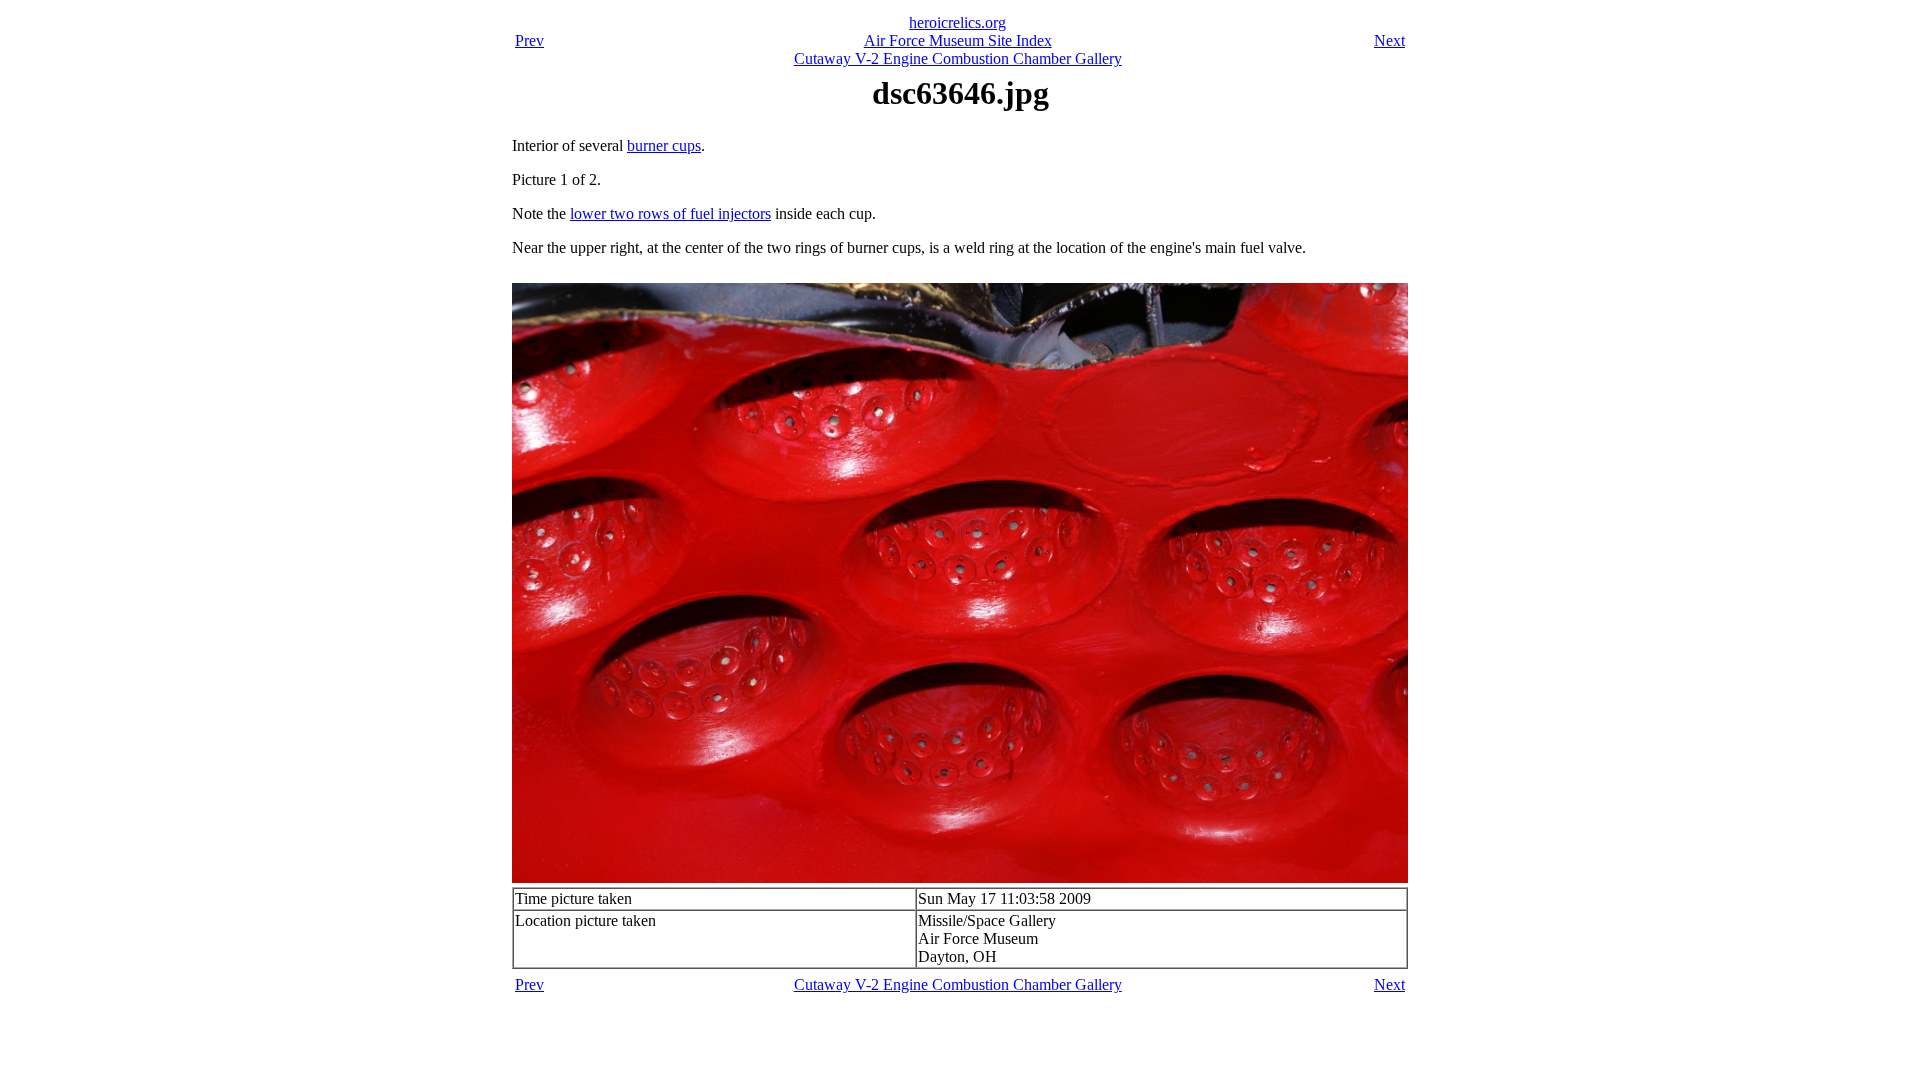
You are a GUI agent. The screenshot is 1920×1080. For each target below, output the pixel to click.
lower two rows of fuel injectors (670, 213)
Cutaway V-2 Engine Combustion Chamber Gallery (958, 58)
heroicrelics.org (957, 22)
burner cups (664, 145)
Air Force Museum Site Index (958, 40)
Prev (529, 40)
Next (1389, 40)
